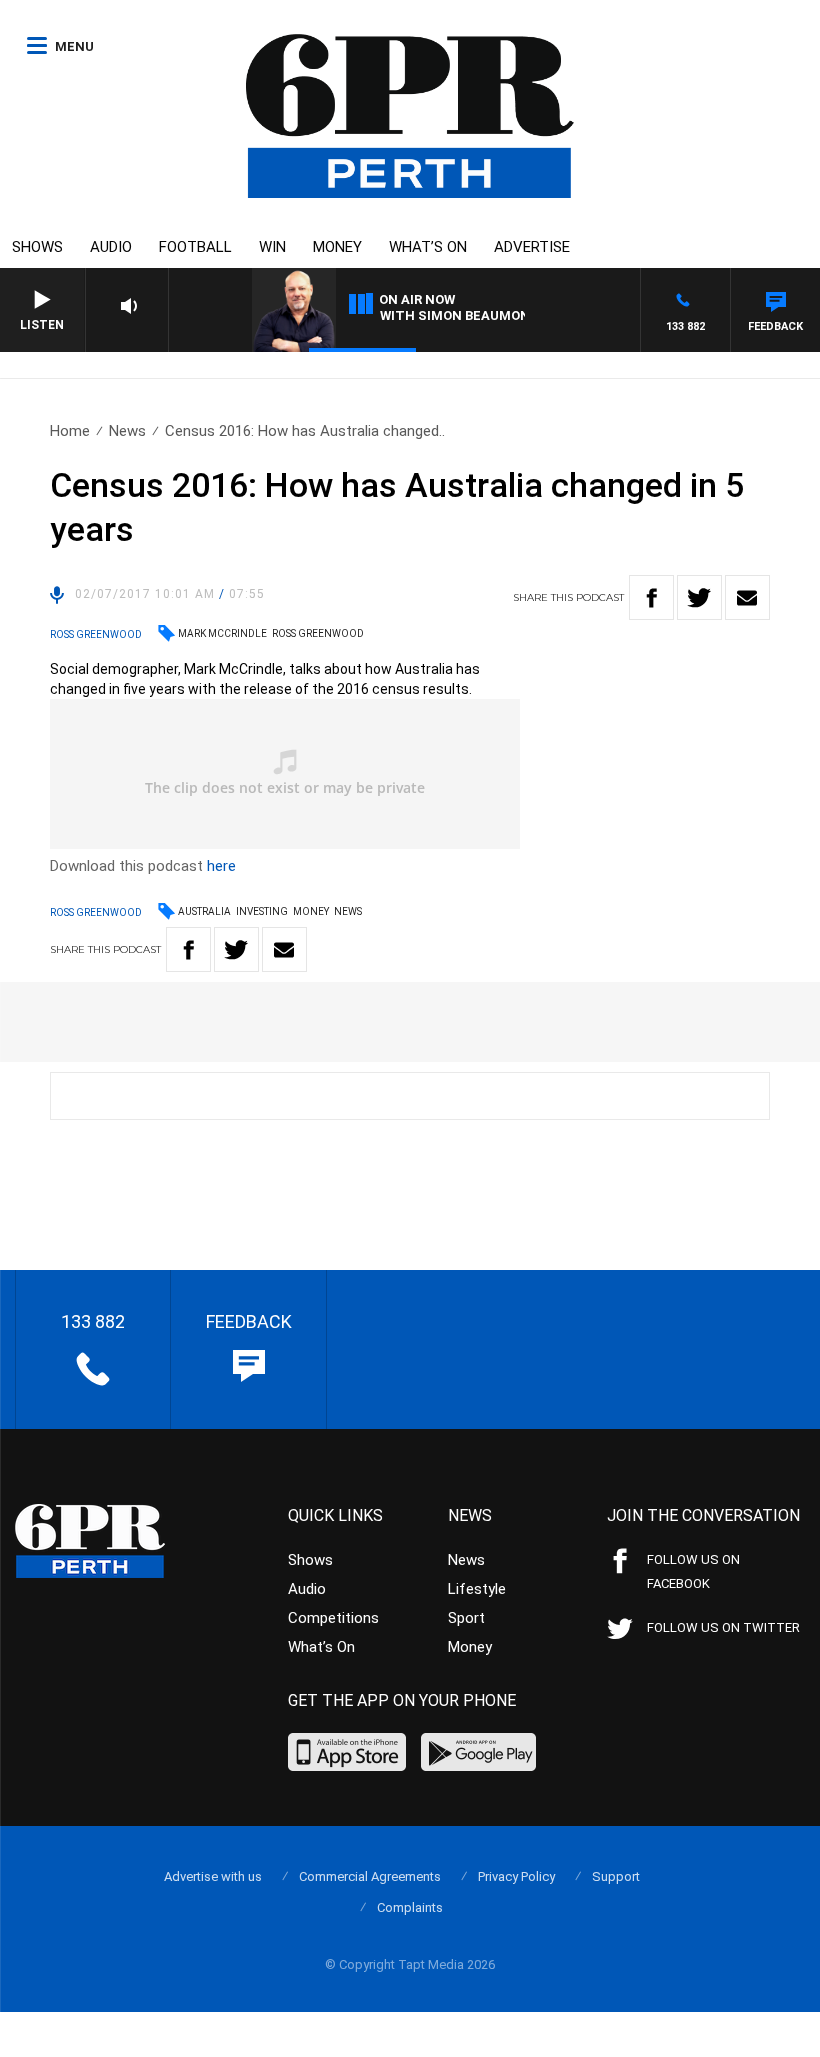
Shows (37, 247)
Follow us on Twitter (723, 1627)
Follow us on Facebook (693, 1571)
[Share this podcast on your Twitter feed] (699, 597)
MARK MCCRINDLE (222, 633)
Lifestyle (477, 1589)
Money (337, 247)
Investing (262, 911)
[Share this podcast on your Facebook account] (651, 597)
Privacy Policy (516, 1876)
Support (616, 1876)
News (127, 431)
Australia (204, 911)
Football (195, 247)
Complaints (410, 1907)
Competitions (333, 1618)
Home (70, 431)
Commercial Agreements (370, 1876)
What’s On (428, 247)
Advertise (532, 247)
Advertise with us (213, 1876)
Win (272, 247)
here (221, 866)
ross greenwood (318, 633)
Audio (111, 247)
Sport (466, 1618)
